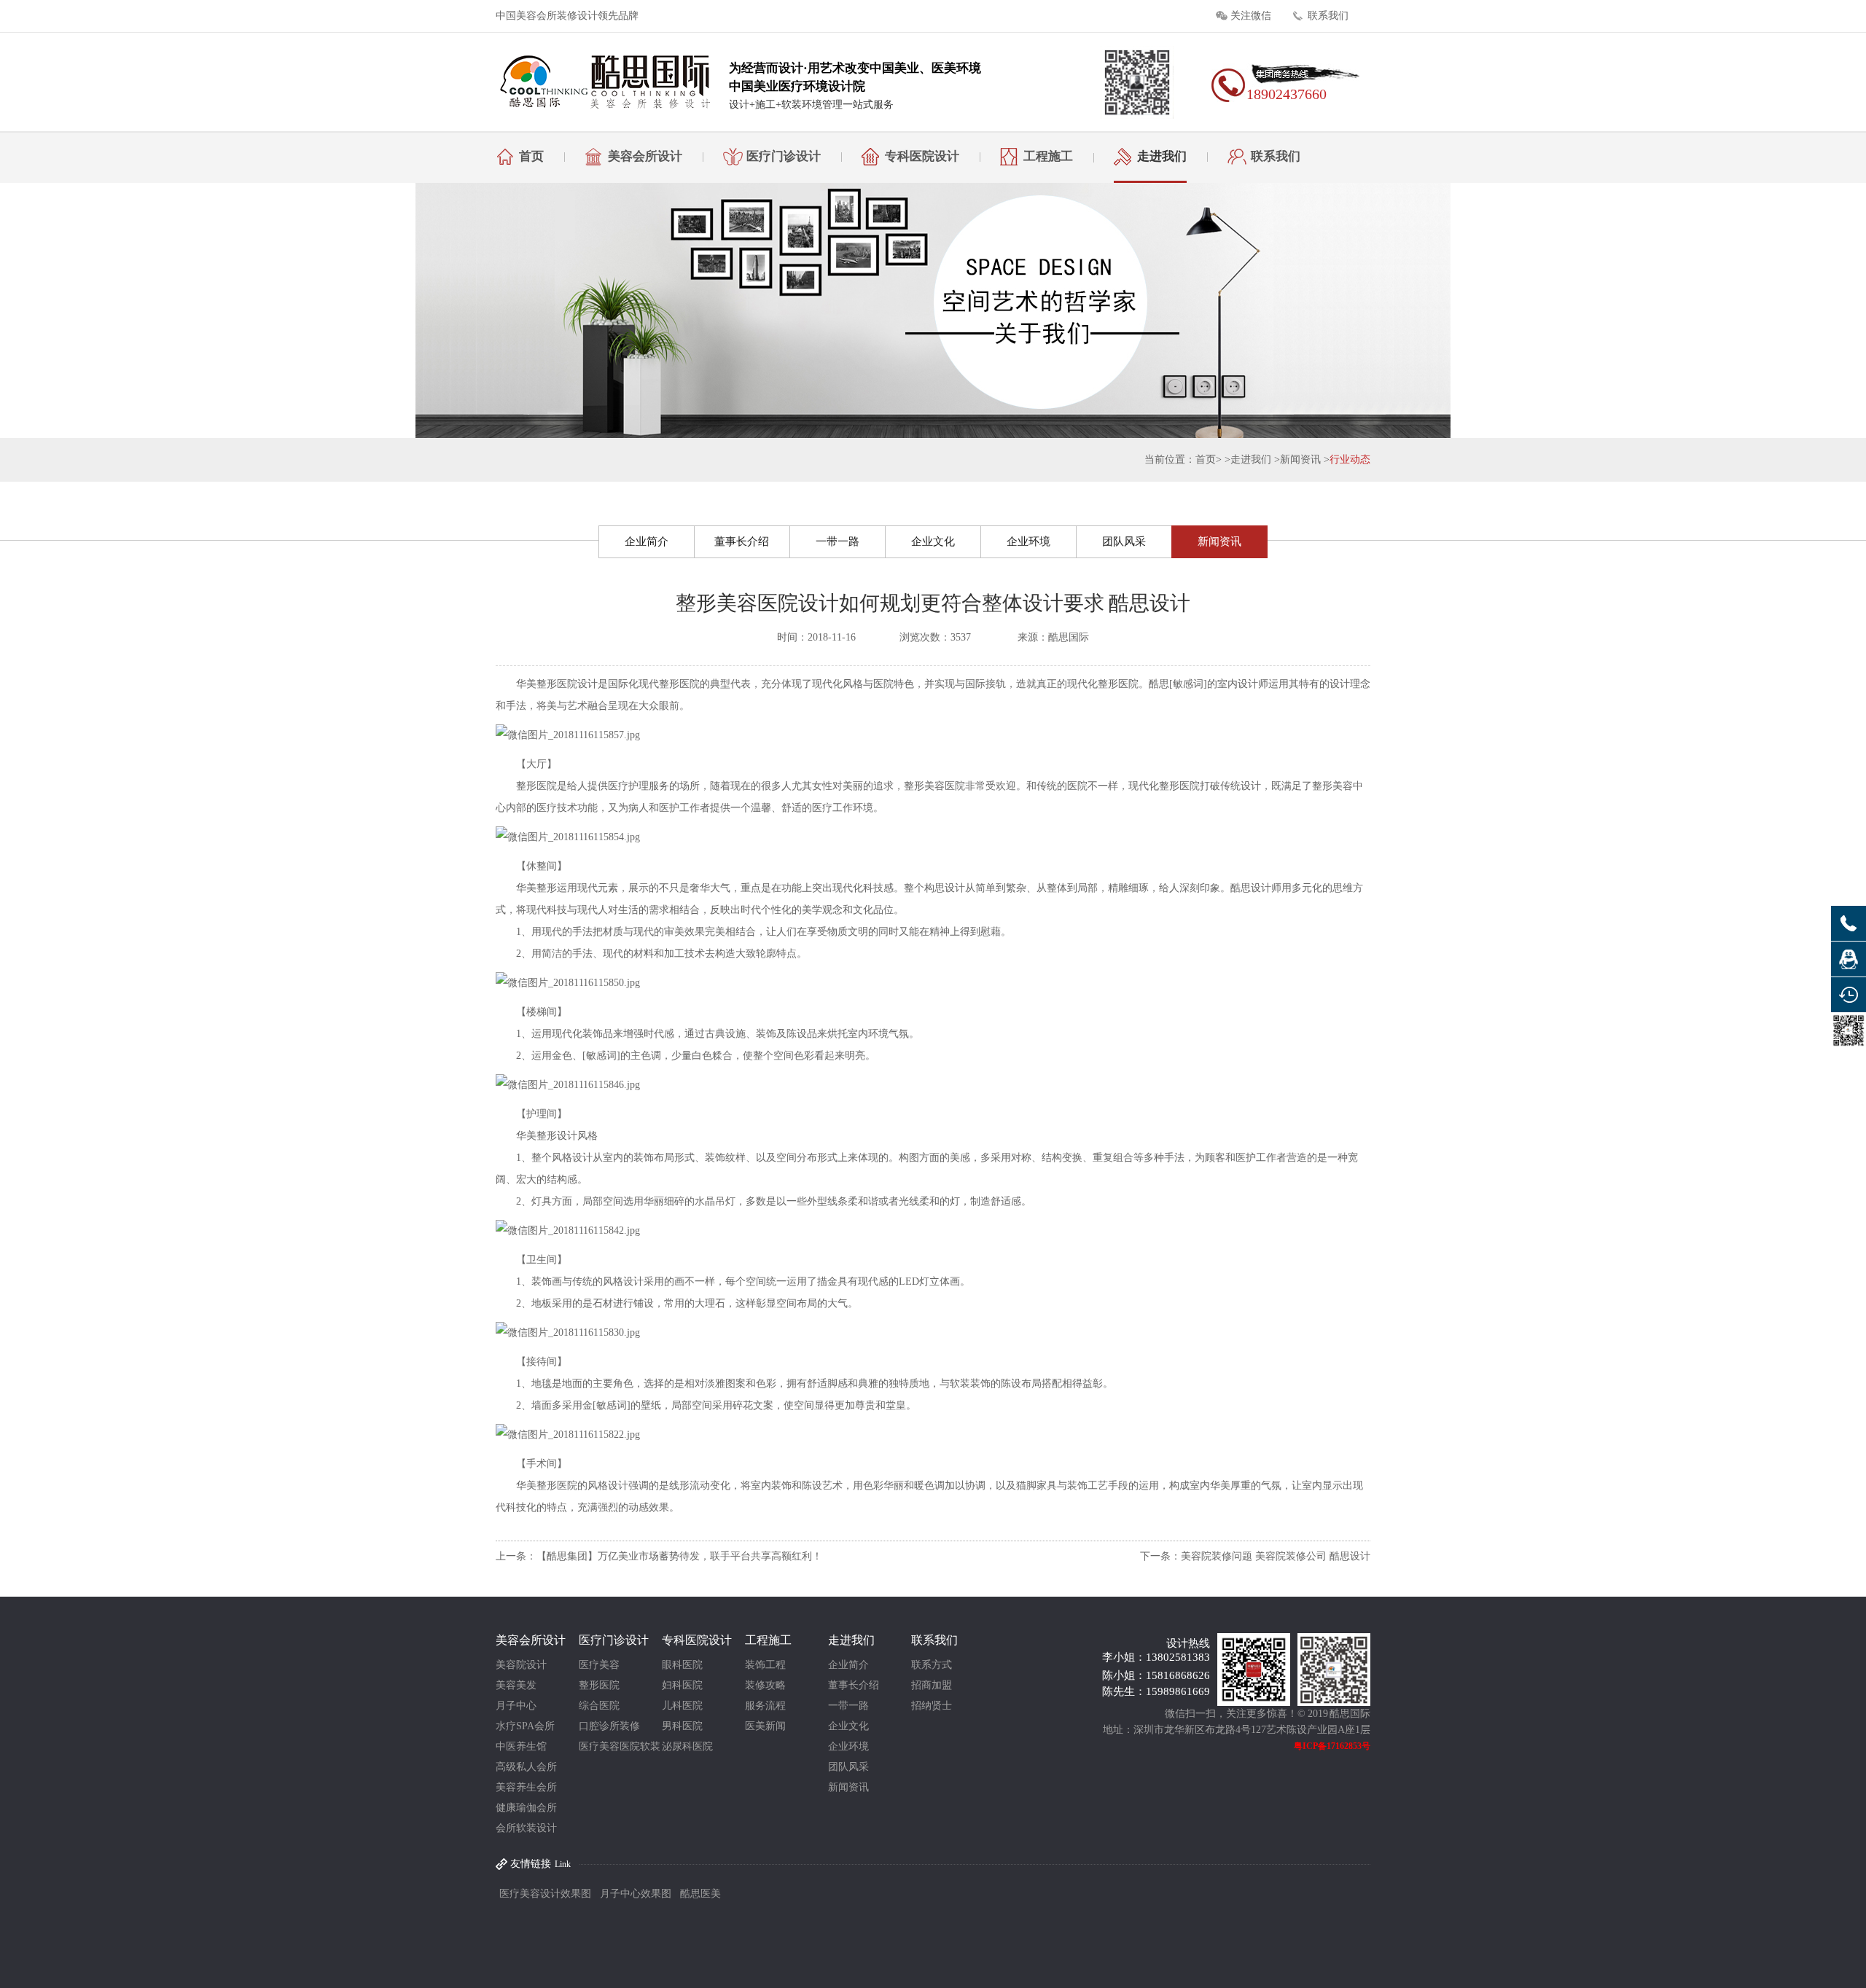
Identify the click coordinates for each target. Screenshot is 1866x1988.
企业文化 (933, 541)
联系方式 (932, 1665)
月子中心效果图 (636, 1894)
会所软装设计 (526, 1828)
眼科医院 (682, 1665)
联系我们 (1328, 16)
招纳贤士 (932, 1706)
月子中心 (516, 1706)
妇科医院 (682, 1685)
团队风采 (1124, 541)
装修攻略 (765, 1685)
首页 (531, 156)
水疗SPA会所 (525, 1726)
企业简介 (647, 541)
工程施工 (1048, 156)
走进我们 (1162, 156)
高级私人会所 (526, 1767)
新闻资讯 (1300, 459)
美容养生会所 (526, 1787)
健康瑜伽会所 (526, 1808)
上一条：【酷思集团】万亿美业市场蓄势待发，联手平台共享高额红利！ (659, 1556)
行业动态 (1350, 459)
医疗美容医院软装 (620, 1746)
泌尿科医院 (687, 1746)
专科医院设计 (922, 156)
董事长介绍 (742, 541)
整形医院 (599, 1685)
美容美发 (516, 1685)
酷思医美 (700, 1894)
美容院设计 (521, 1665)
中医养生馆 (521, 1746)
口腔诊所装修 (609, 1726)
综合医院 (599, 1706)
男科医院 (682, 1726)
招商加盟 (932, 1685)
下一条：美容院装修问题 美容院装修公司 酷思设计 (1255, 1556)
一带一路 (838, 541)
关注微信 (1251, 16)
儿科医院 (682, 1706)
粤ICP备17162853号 (1332, 1746)
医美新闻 (765, 1726)
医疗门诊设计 (784, 156)
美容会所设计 (645, 156)
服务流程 (765, 1706)
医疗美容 (599, 1665)
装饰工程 (765, 1665)
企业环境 (1028, 541)
